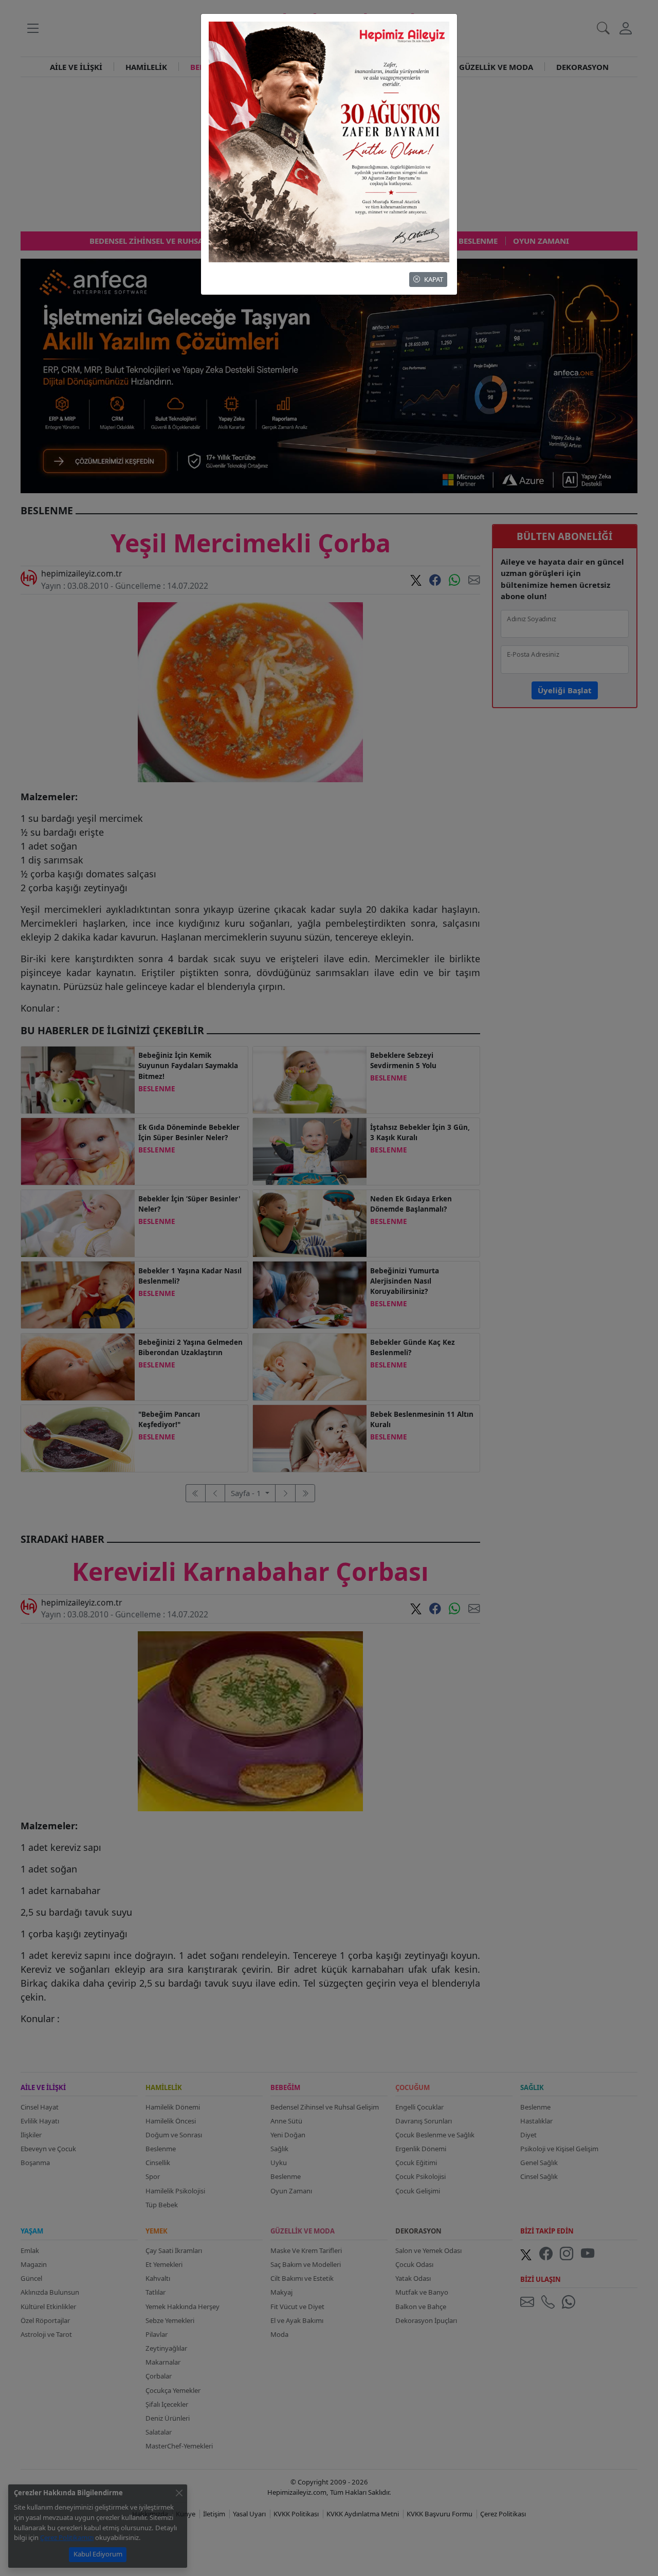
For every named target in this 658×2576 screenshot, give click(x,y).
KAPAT (434, 279)
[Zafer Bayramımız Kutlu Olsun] (329, 141)
